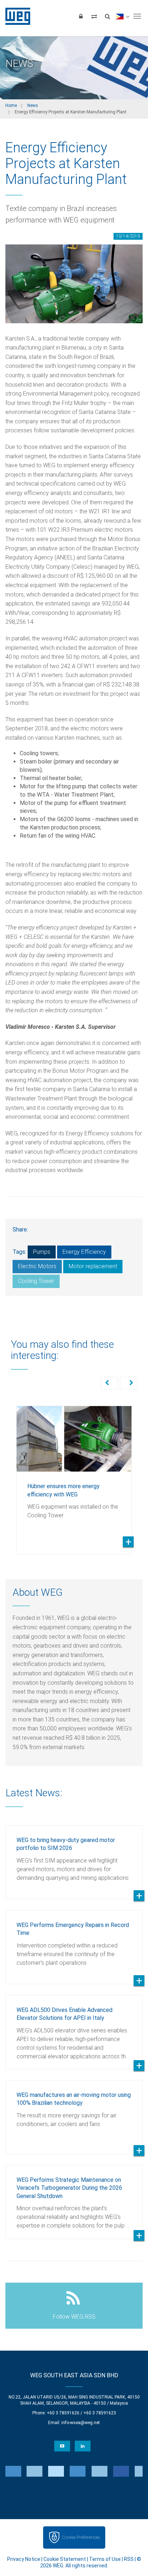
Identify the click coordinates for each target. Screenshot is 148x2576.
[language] (122, 16)
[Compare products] (94, 16)
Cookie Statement (65, 2559)
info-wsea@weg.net (81, 2423)
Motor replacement (93, 1266)
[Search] (107, 16)
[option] (74, 1475)
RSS (129, 2559)
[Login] (81, 16)
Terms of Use (105, 2559)
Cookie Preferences (81, 2537)
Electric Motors (37, 1266)
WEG (15, 16)
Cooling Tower (36, 1281)
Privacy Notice (24, 2559)
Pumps (42, 1252)
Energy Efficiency (84, 1252)
